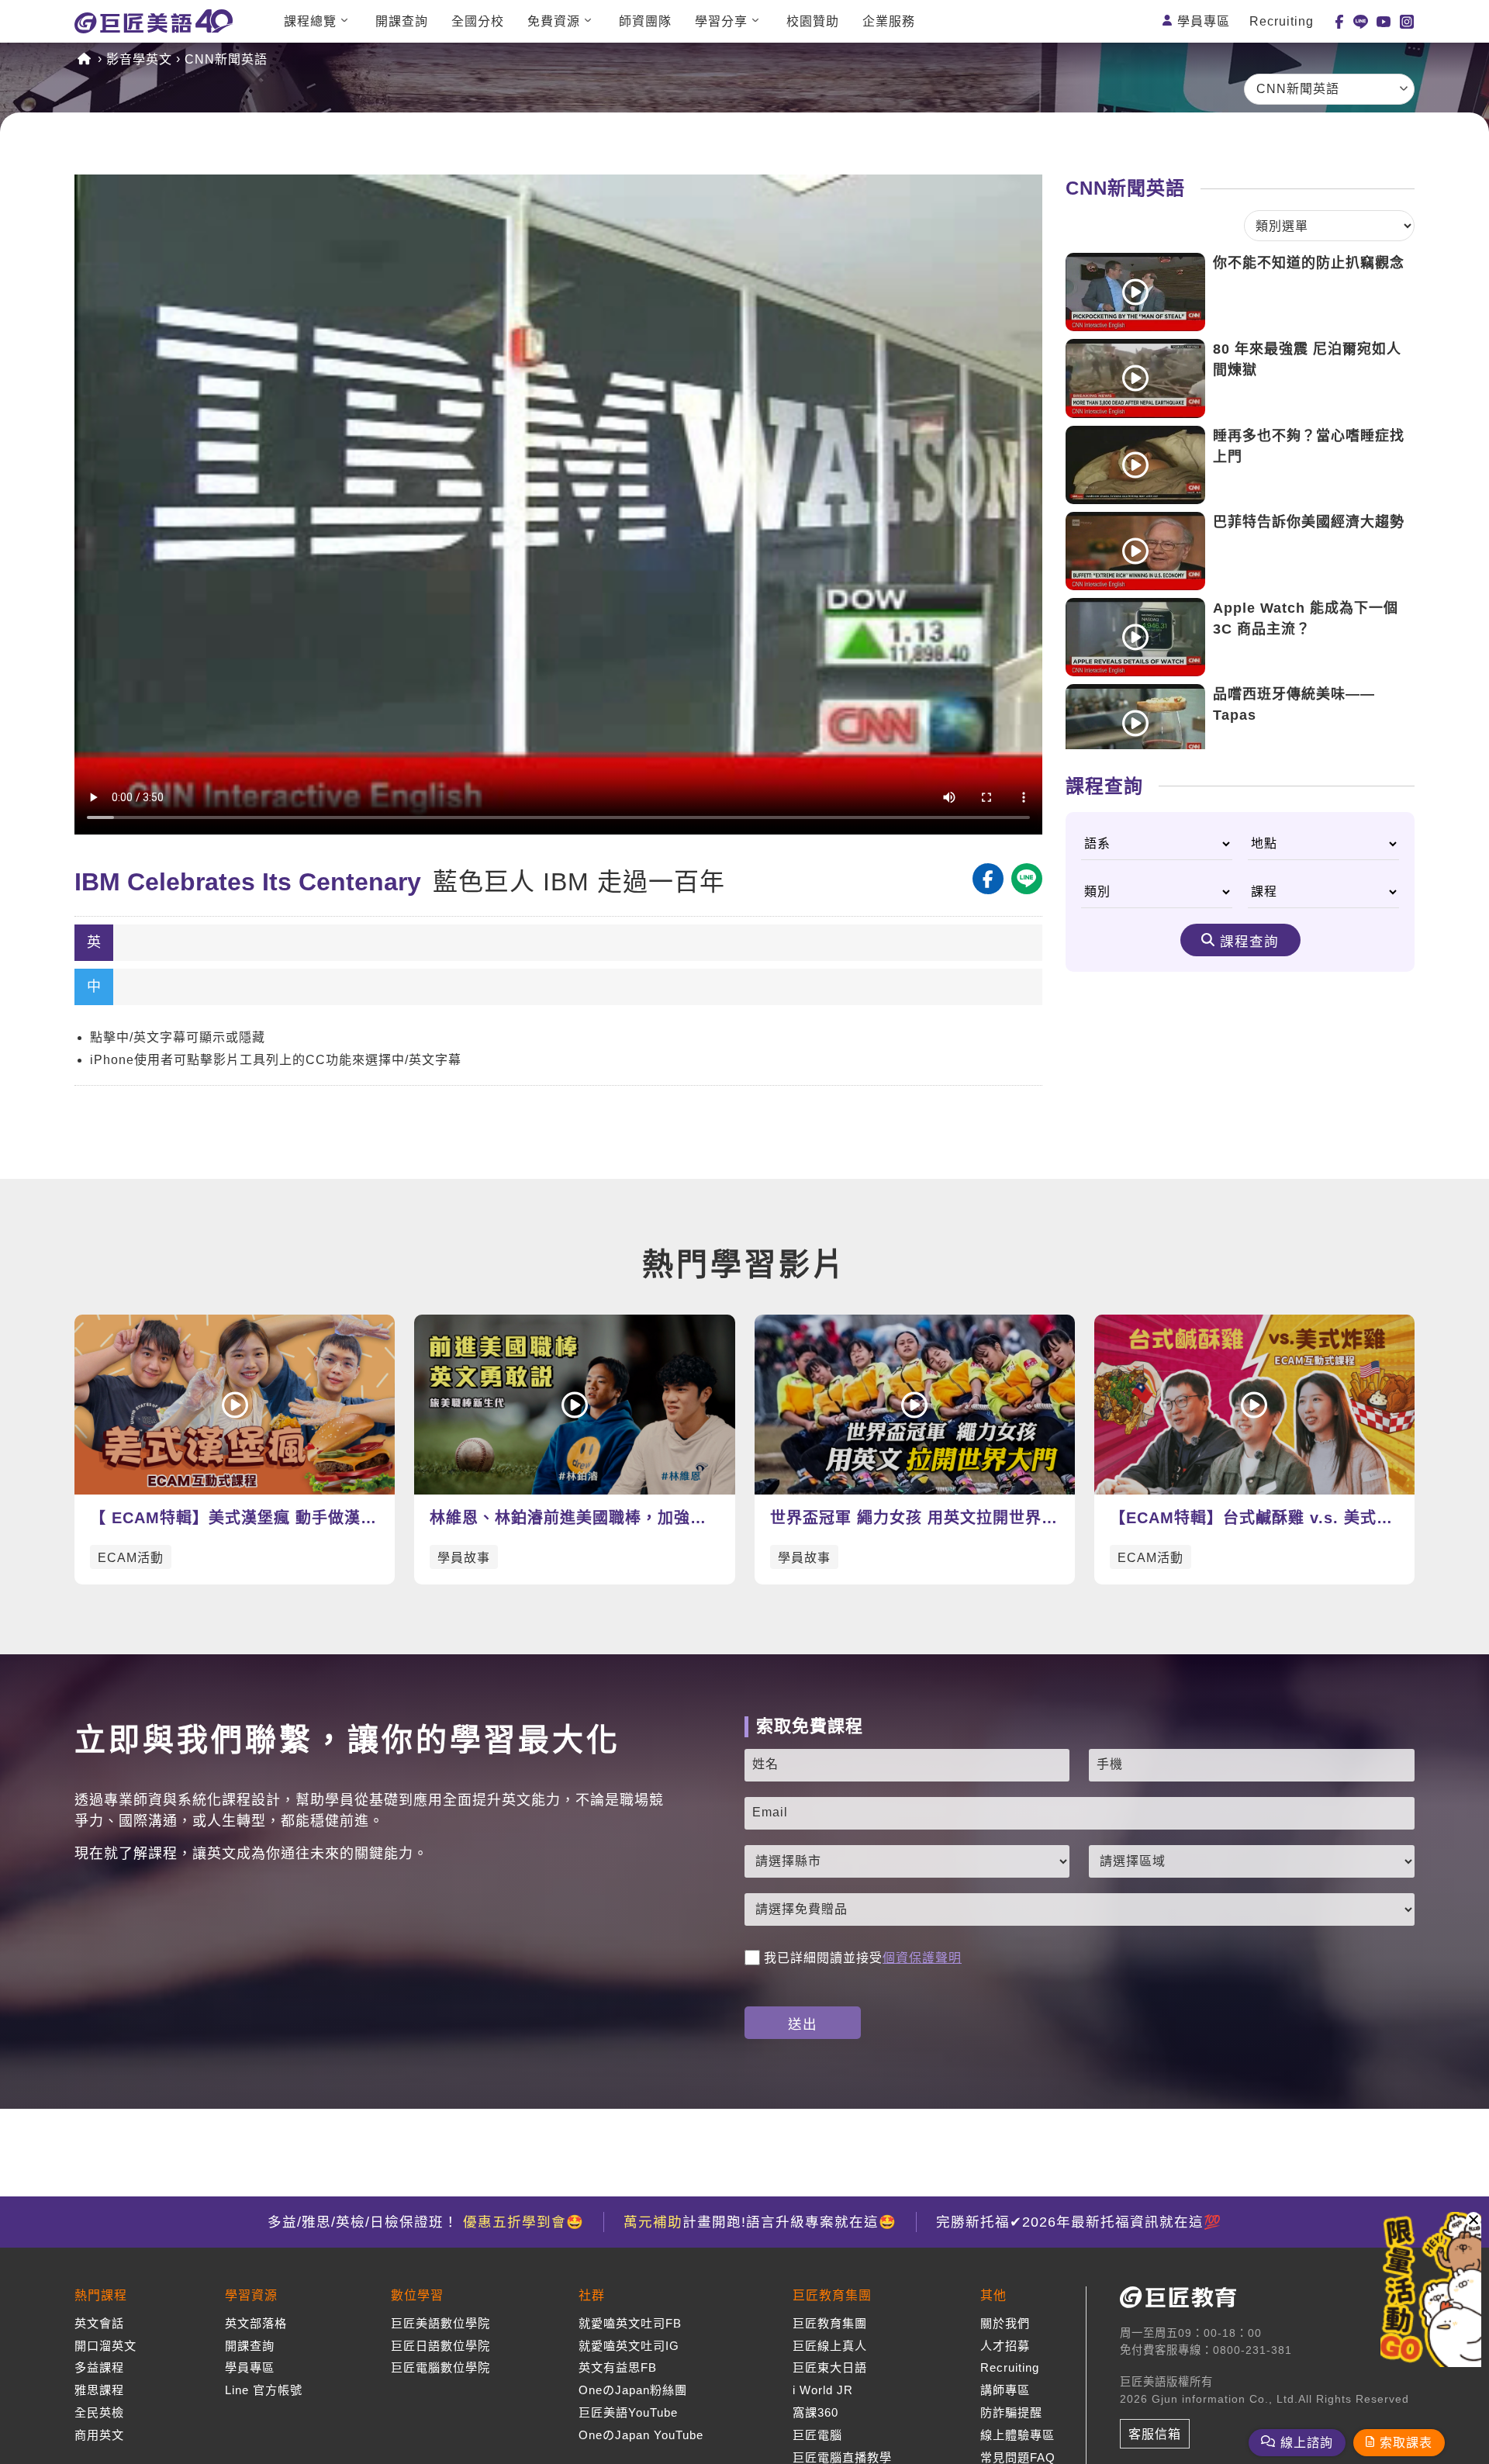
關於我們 (1005, 2323)
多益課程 (99, 2367)
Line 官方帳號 (264, 2390)
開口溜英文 (105, 2346)
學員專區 (1204, 21)
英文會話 (99, 2323)
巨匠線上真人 (830, 2346)
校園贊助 (813, 21)
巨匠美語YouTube (628, 2412)
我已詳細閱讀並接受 (863, 1958)
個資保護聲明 (922, 1958)
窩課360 (815, 2412)
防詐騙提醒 (1011, 2412)
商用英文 (99, 2435)
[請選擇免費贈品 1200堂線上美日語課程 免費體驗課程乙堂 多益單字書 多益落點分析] (1080, 1909)
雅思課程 (99, 2390)
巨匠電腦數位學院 (440, 2367)
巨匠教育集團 (830, 2323)
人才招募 (1005, 2346)
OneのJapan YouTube (641, 2435)
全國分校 (478, 21)
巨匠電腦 (817, 2435)
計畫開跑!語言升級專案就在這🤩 (760, 2222)
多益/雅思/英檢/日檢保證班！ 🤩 (426, 2222)
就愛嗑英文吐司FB (630, 2323)
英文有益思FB (618, 2367)
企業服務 (889, 21)
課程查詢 (1249, 942)
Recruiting (1282, 21)
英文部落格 (256, 2323)
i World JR (823, 2390)
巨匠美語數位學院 (440, 2323)
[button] (1473, 2220)
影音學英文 (139, 59)
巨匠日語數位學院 (440, 2346)
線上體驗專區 (1017, 2435)
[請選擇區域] (1252, 1861)
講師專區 (1005, 2390)
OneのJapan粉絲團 (633, 2390)
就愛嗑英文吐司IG (629, 2346)
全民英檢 (99, 2412)
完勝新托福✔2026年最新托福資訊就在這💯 (1079, 2222)
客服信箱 (1155, 2434)
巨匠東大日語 (830, 2367)
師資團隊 (645, 21)
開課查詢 (402, 21)
